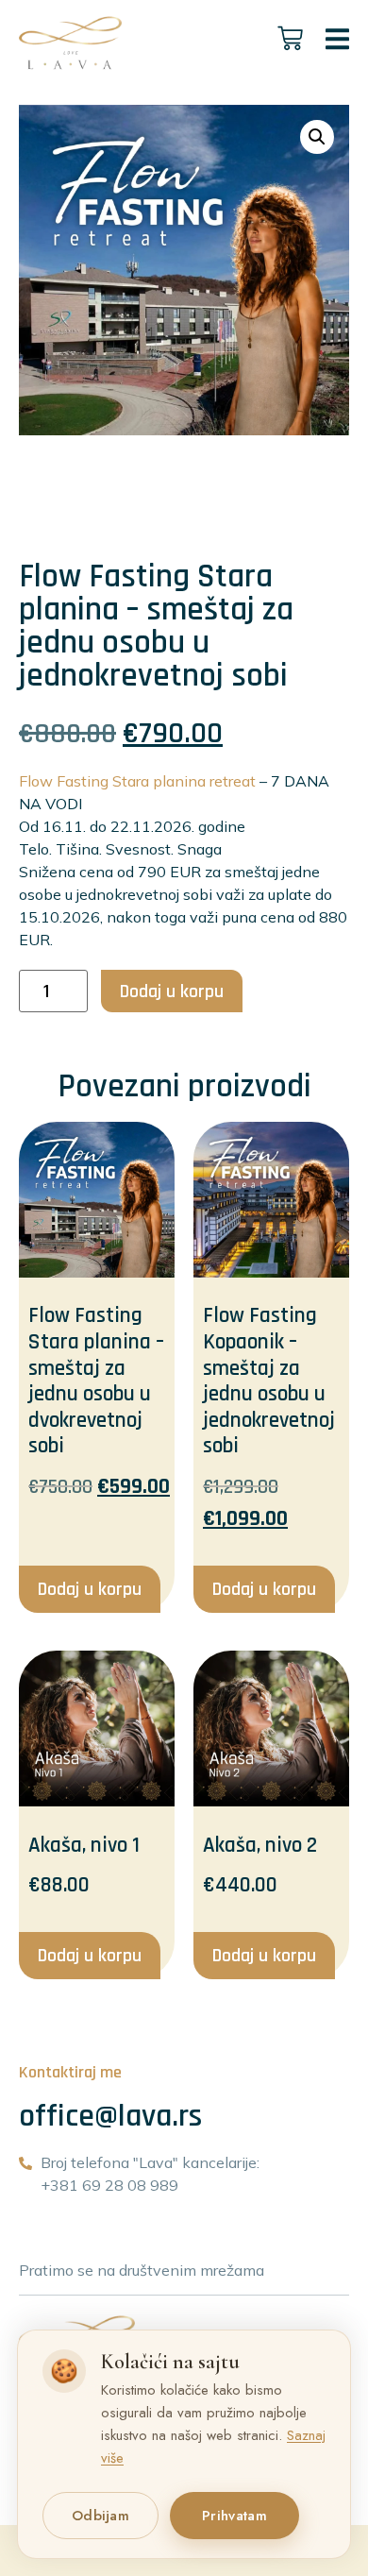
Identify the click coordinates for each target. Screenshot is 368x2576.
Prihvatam (234, 2516)
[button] (317, 137)
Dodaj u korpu (172, 991)
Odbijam (100, 2516)
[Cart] (290, 38)
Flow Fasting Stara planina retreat (137, 781)
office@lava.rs (110, 2116)
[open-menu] (337, 42)
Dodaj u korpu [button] (90, 1589)
